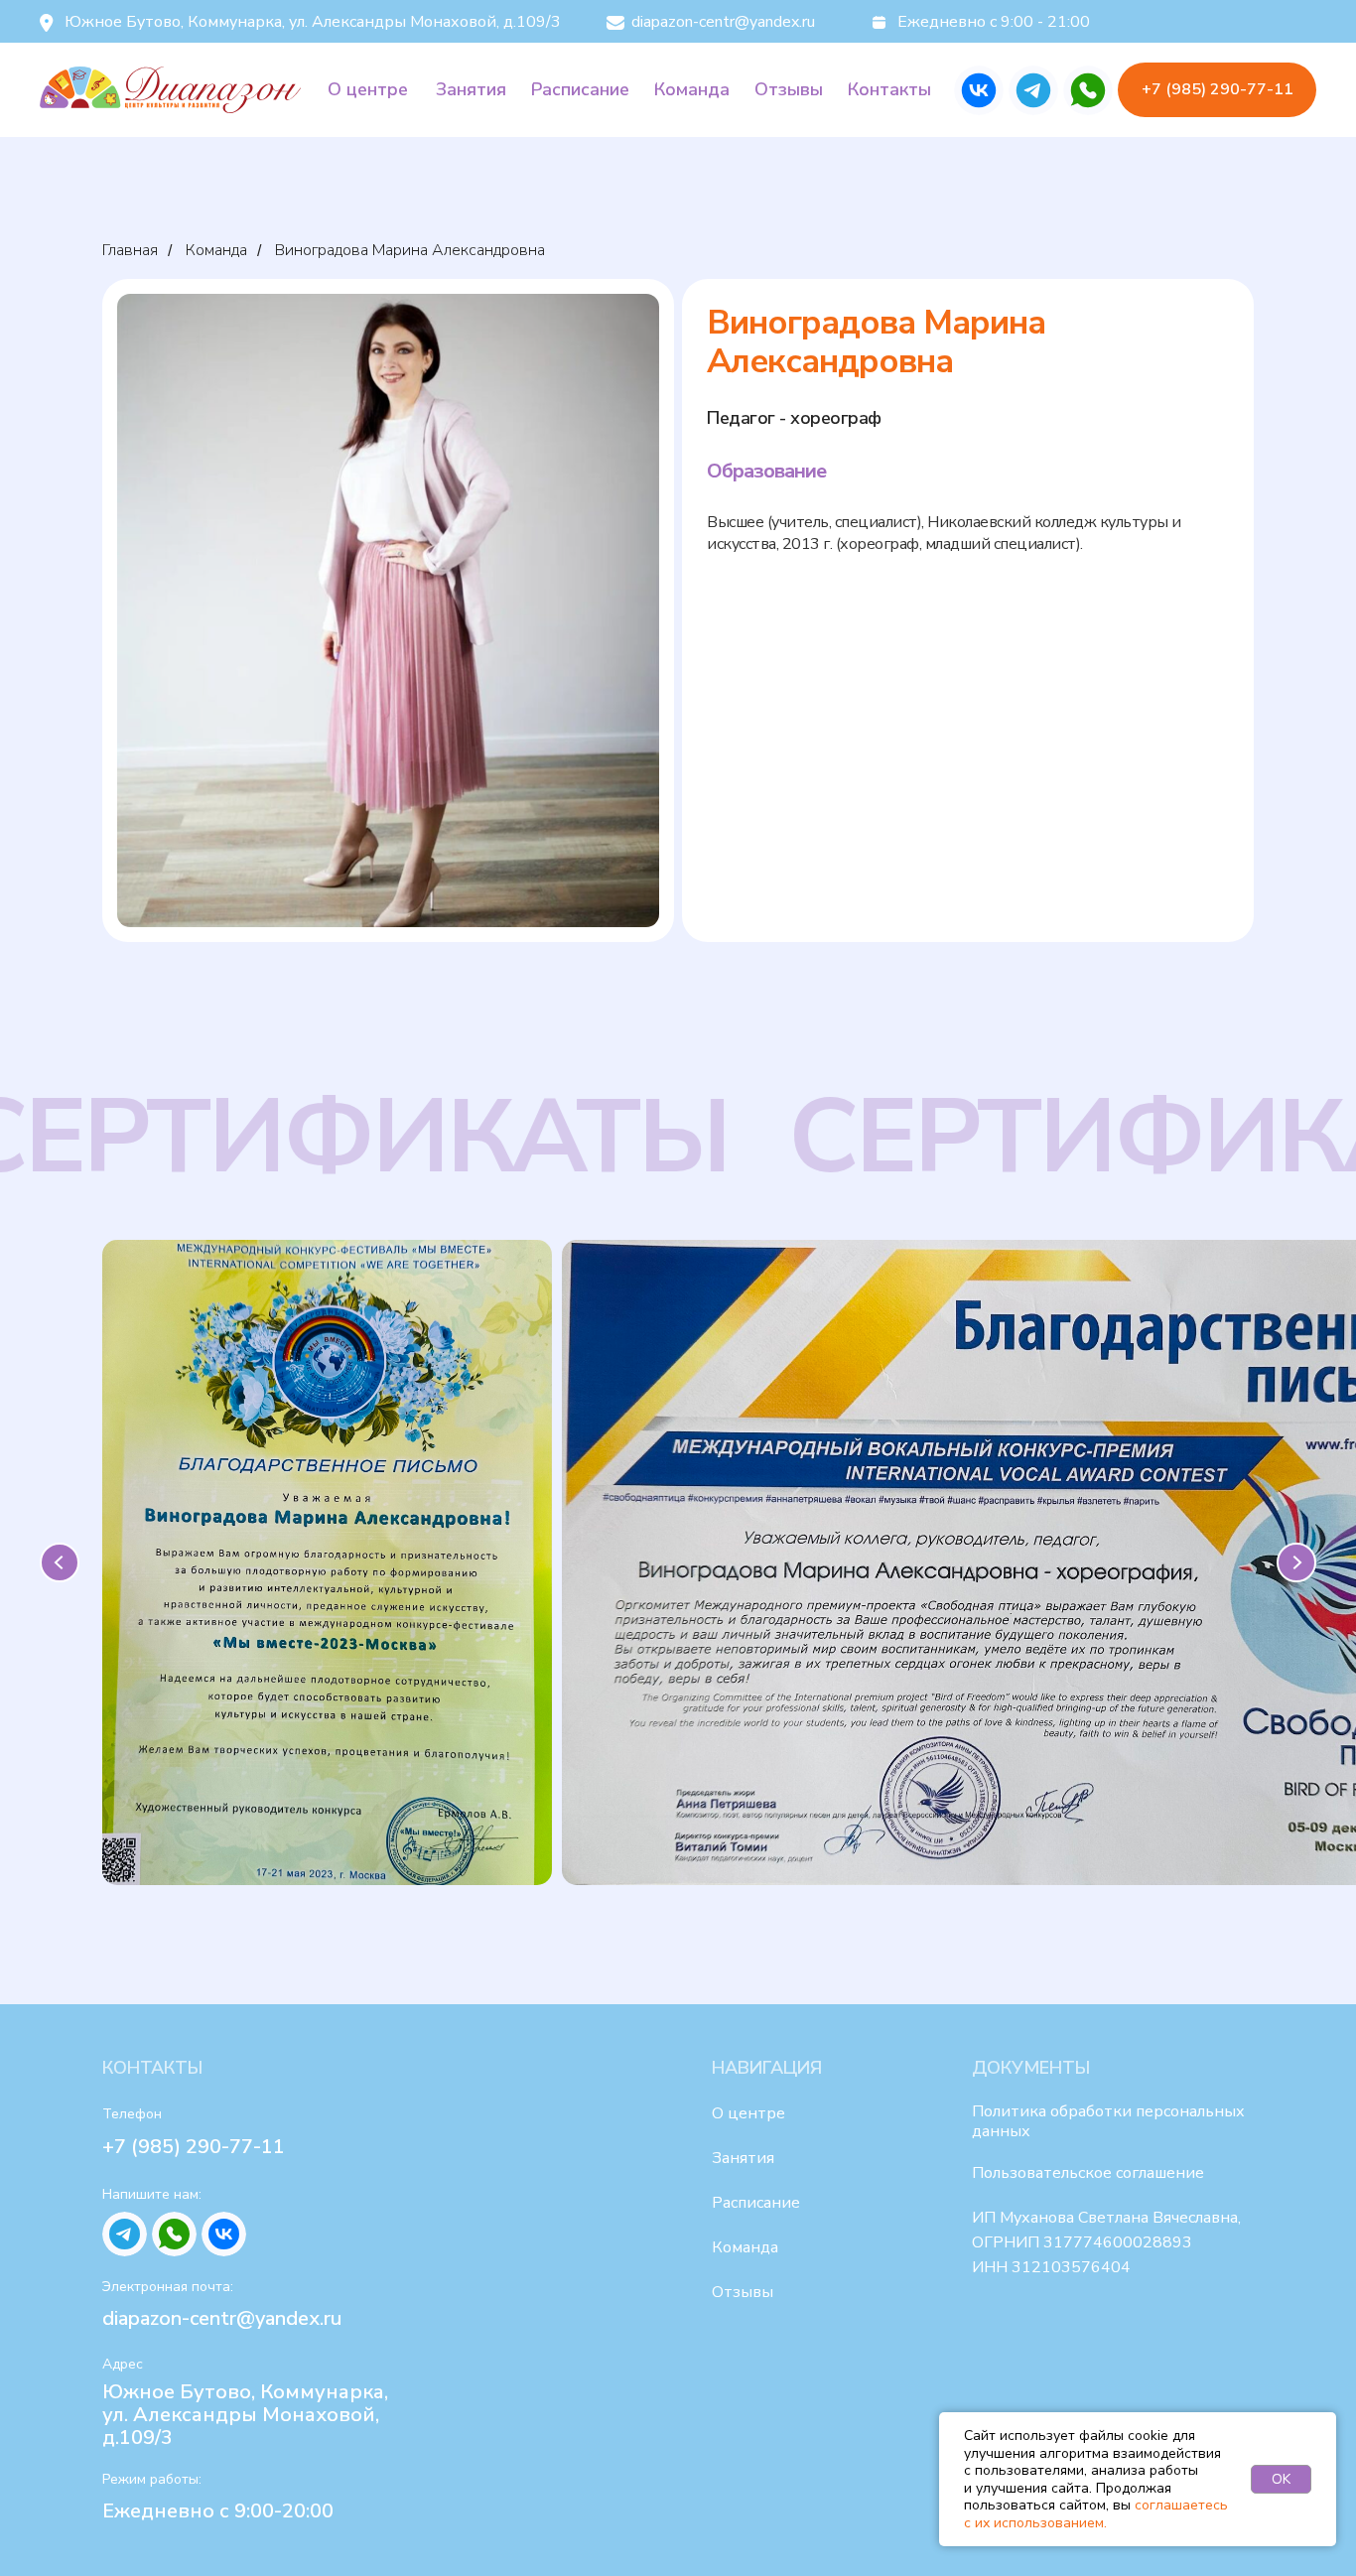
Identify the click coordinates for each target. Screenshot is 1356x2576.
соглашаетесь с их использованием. (1096, 2514)
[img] (979, 90)
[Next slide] (1296, 1562)
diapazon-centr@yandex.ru (222, 2318)
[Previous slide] (60, 1562)
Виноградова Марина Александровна (410, 251)
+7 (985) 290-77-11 (194, 2147)
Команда (216, 251)
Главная (130, 251)
